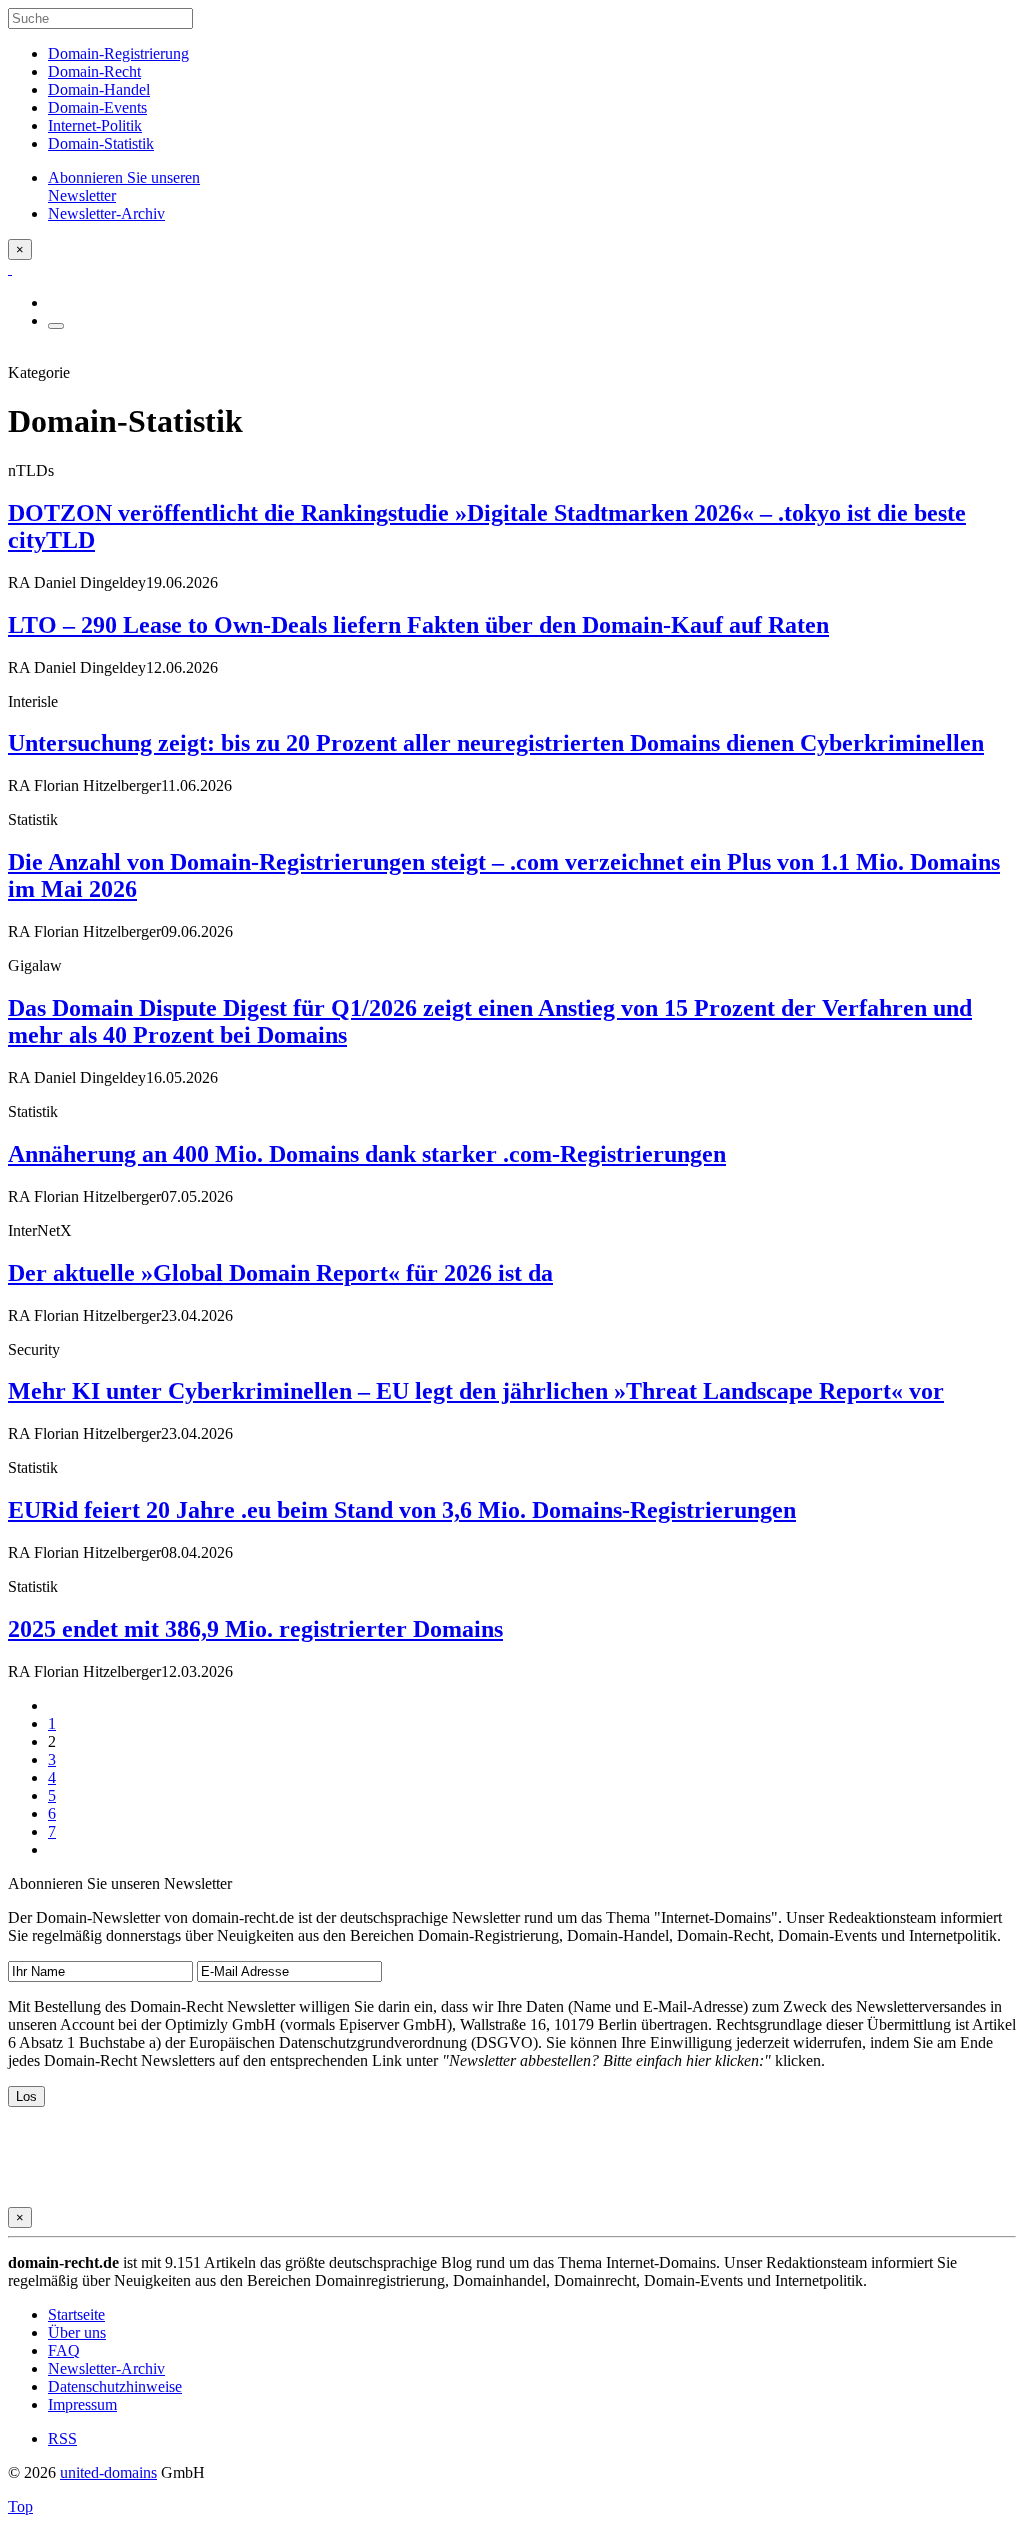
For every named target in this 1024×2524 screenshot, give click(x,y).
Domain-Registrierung (118, 53)
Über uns (77, 2332)
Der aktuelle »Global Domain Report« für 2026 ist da (280, 1273)
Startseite (76, 2314)
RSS (62, 2438)
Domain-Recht (94, 71)
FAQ (64, 2350)
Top (20, 2506)
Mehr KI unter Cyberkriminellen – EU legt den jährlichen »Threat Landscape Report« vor (476, 1391)
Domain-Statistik (101, 143)
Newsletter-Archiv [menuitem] (106, 213)
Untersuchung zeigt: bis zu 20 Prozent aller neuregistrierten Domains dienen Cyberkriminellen (496, 743)
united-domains (108, 2472)
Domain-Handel (99, 89)
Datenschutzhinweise (115, 2386)
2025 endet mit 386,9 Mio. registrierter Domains (255, 1629)
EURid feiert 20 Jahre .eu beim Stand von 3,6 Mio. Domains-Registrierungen (402, 1510)
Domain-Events (97, 107)
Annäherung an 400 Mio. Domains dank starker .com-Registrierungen (367, 1154)
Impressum (82, 2404)
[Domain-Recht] (10, 268)
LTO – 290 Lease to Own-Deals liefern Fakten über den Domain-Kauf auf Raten (418, 625)
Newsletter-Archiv (106, 2368)
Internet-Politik (95, 125)
